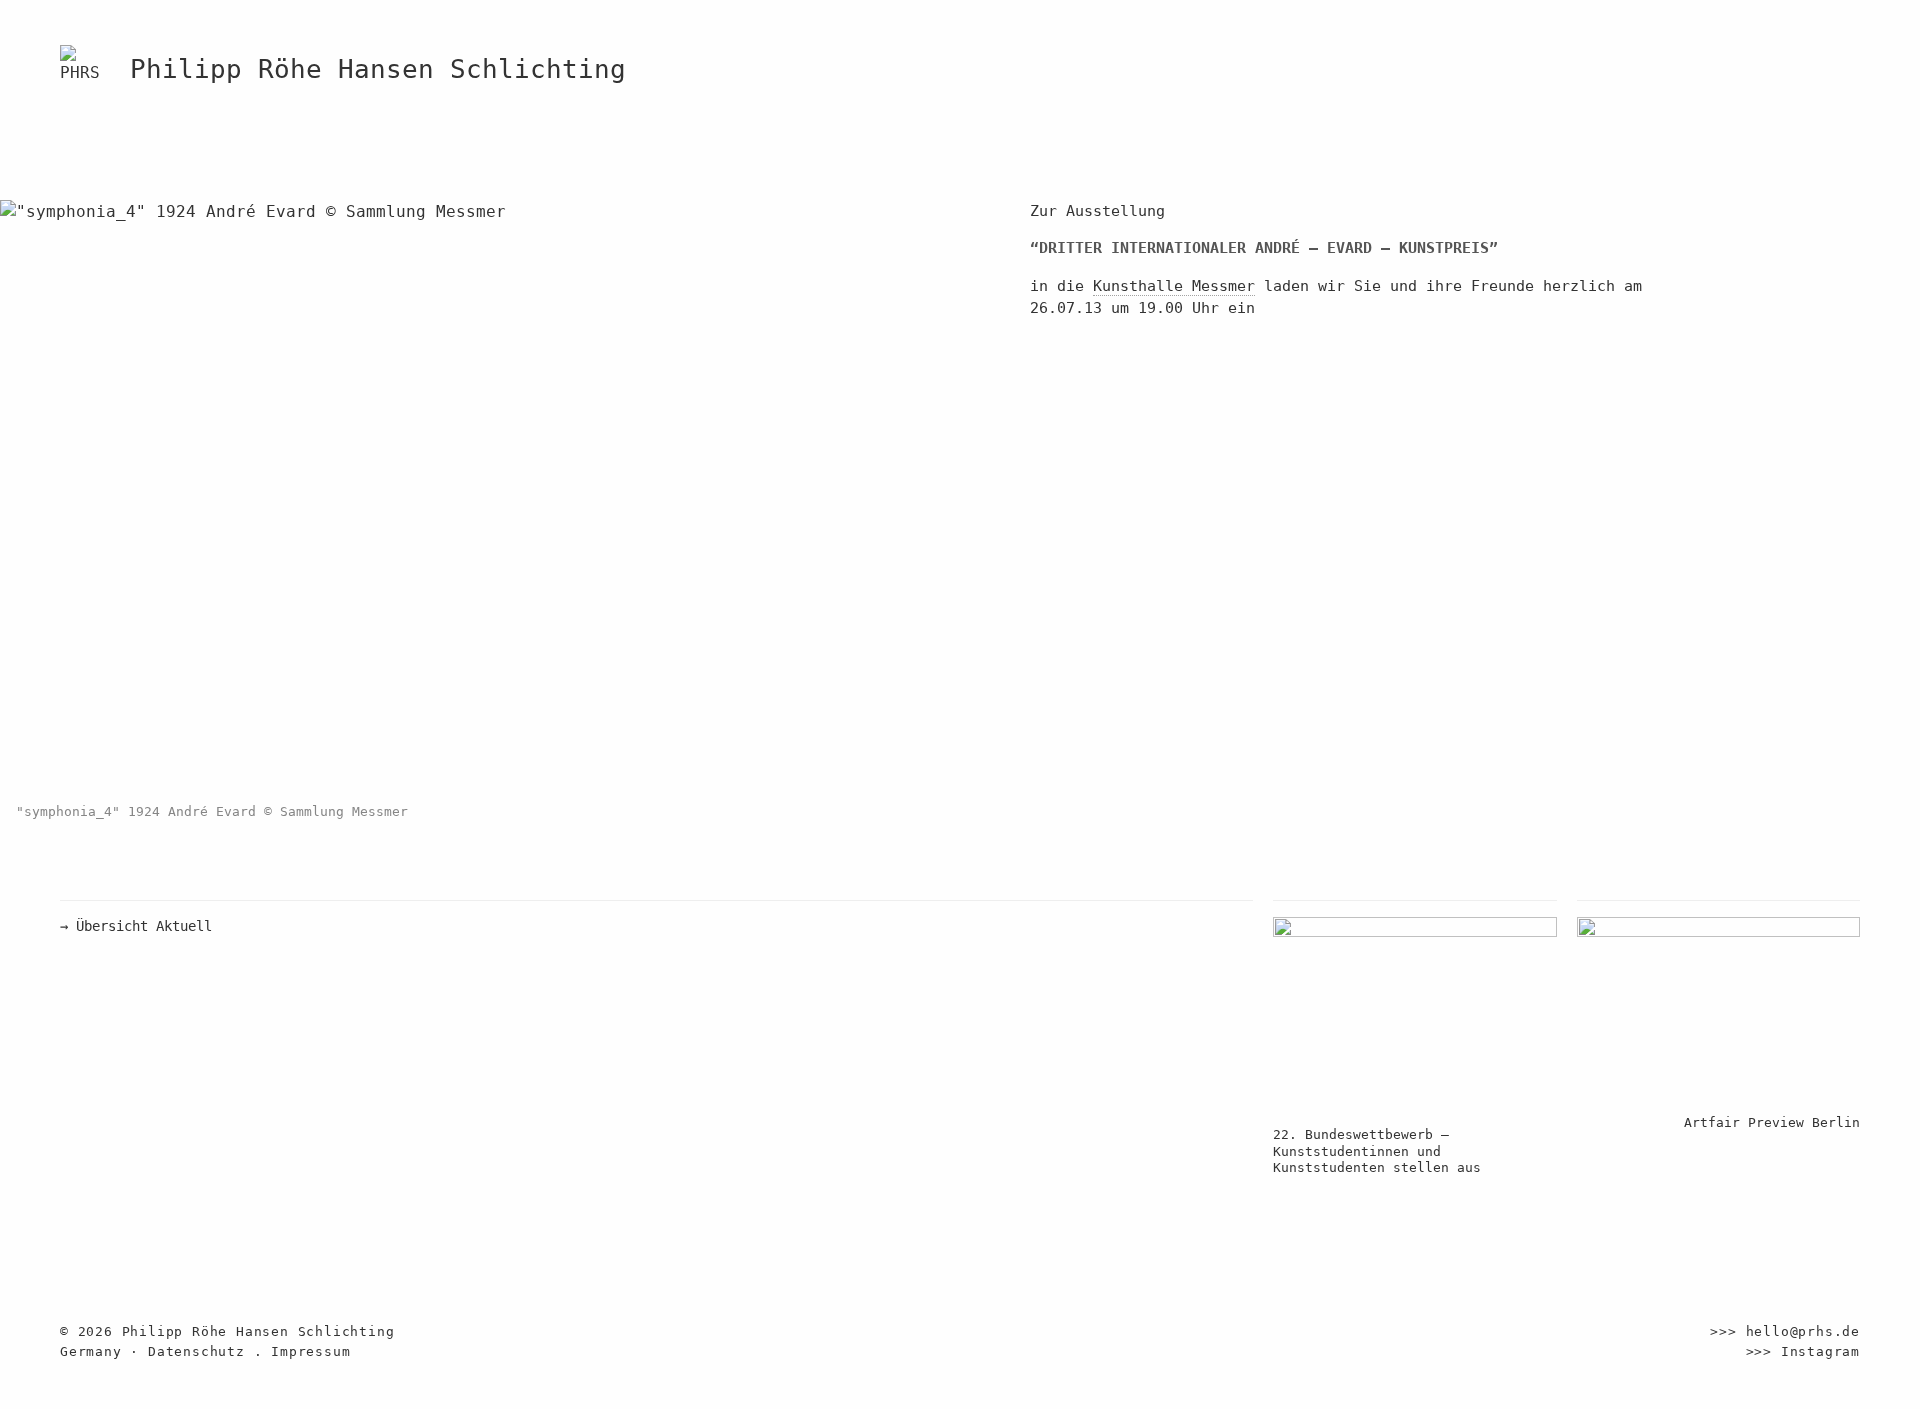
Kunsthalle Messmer (1174, 286)
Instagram (1820, 1351)
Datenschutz (196, 1351)
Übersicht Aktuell (136, 926)
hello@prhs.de (1803, 1331)
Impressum (310, 1351)
